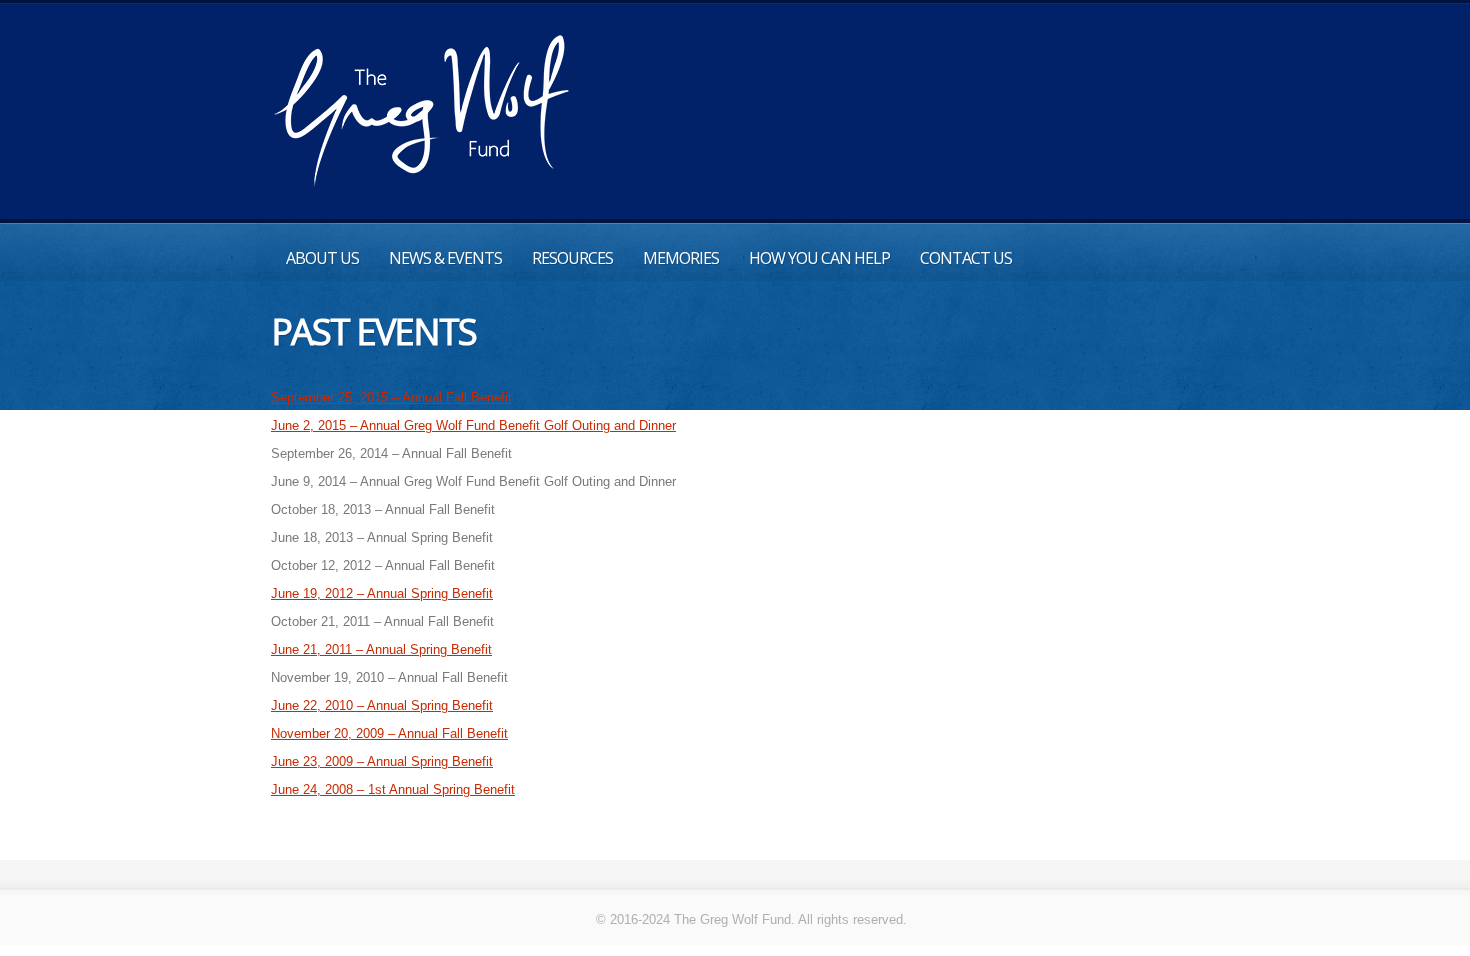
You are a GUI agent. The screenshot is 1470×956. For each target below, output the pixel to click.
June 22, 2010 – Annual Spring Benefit (382, 705)
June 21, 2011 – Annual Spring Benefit (381, 649)
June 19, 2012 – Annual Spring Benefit (382, 593)
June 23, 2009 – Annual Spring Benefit (382, 761)
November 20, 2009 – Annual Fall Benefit (389, 733)
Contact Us (966, 258)
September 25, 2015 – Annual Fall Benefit (391, 397)
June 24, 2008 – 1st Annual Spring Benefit (393, 789)
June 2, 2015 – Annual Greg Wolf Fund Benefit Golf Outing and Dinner (473, 425)
